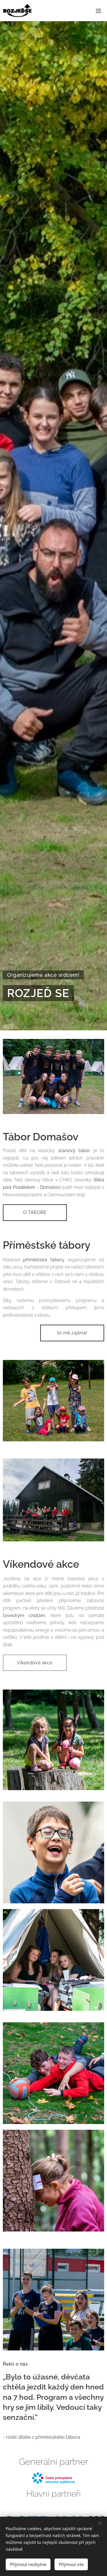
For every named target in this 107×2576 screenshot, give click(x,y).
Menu (98, 11)
